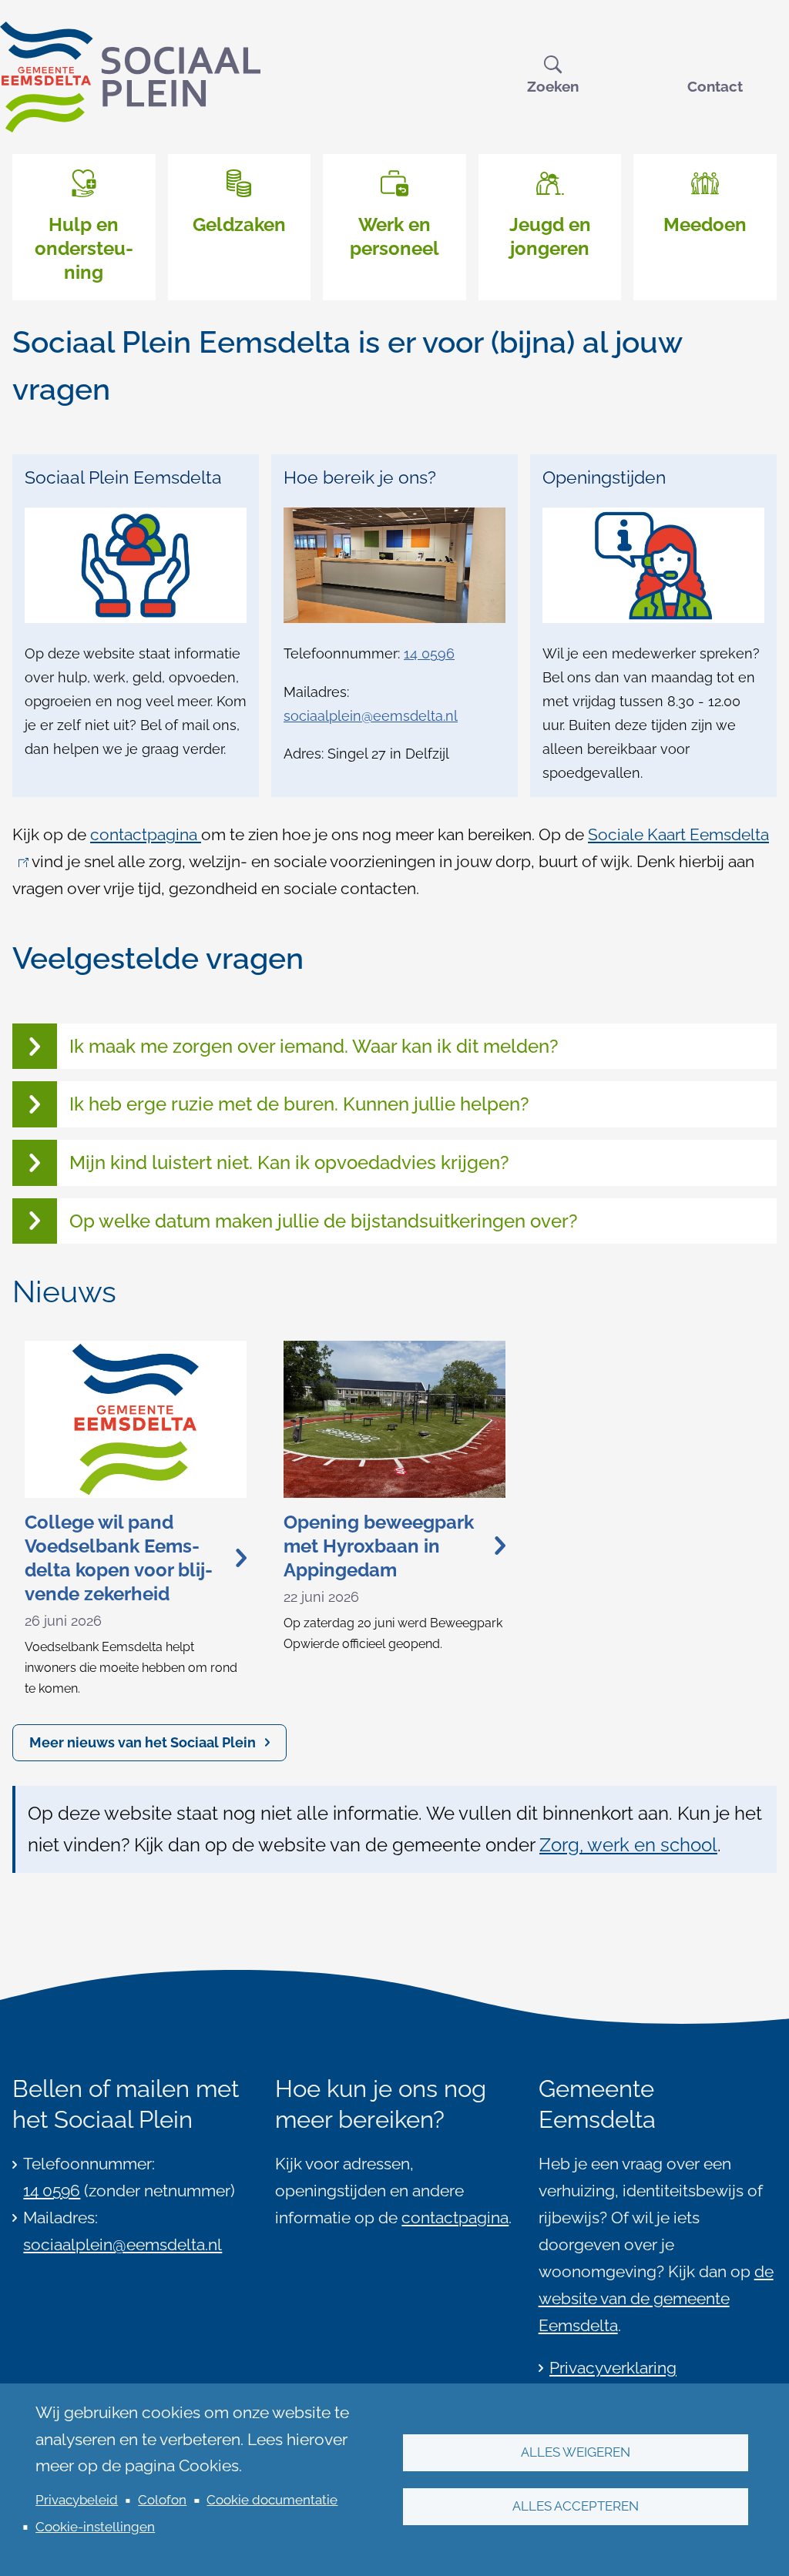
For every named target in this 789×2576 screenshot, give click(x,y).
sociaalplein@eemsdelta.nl (371, 716)
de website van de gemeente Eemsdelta (656, 2299)
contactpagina (146, 835)
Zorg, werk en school (628, 1845)
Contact (715, 86)
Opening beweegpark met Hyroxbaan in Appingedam (379, 1546)
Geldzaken (239, 224)
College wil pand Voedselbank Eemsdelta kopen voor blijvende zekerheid (119, 1558)
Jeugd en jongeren (550, 236)
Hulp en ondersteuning (84, 248)
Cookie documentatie (272, 2500)
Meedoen (705, 224)
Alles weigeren (576, 2452)
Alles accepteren (576, 2506)
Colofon (162, 2500)
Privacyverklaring (613, 2368)
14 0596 (429, 653)
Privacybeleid (77, 2500)
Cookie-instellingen (95, 2527)
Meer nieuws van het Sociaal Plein (143, 1742)
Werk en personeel (394, 236)
